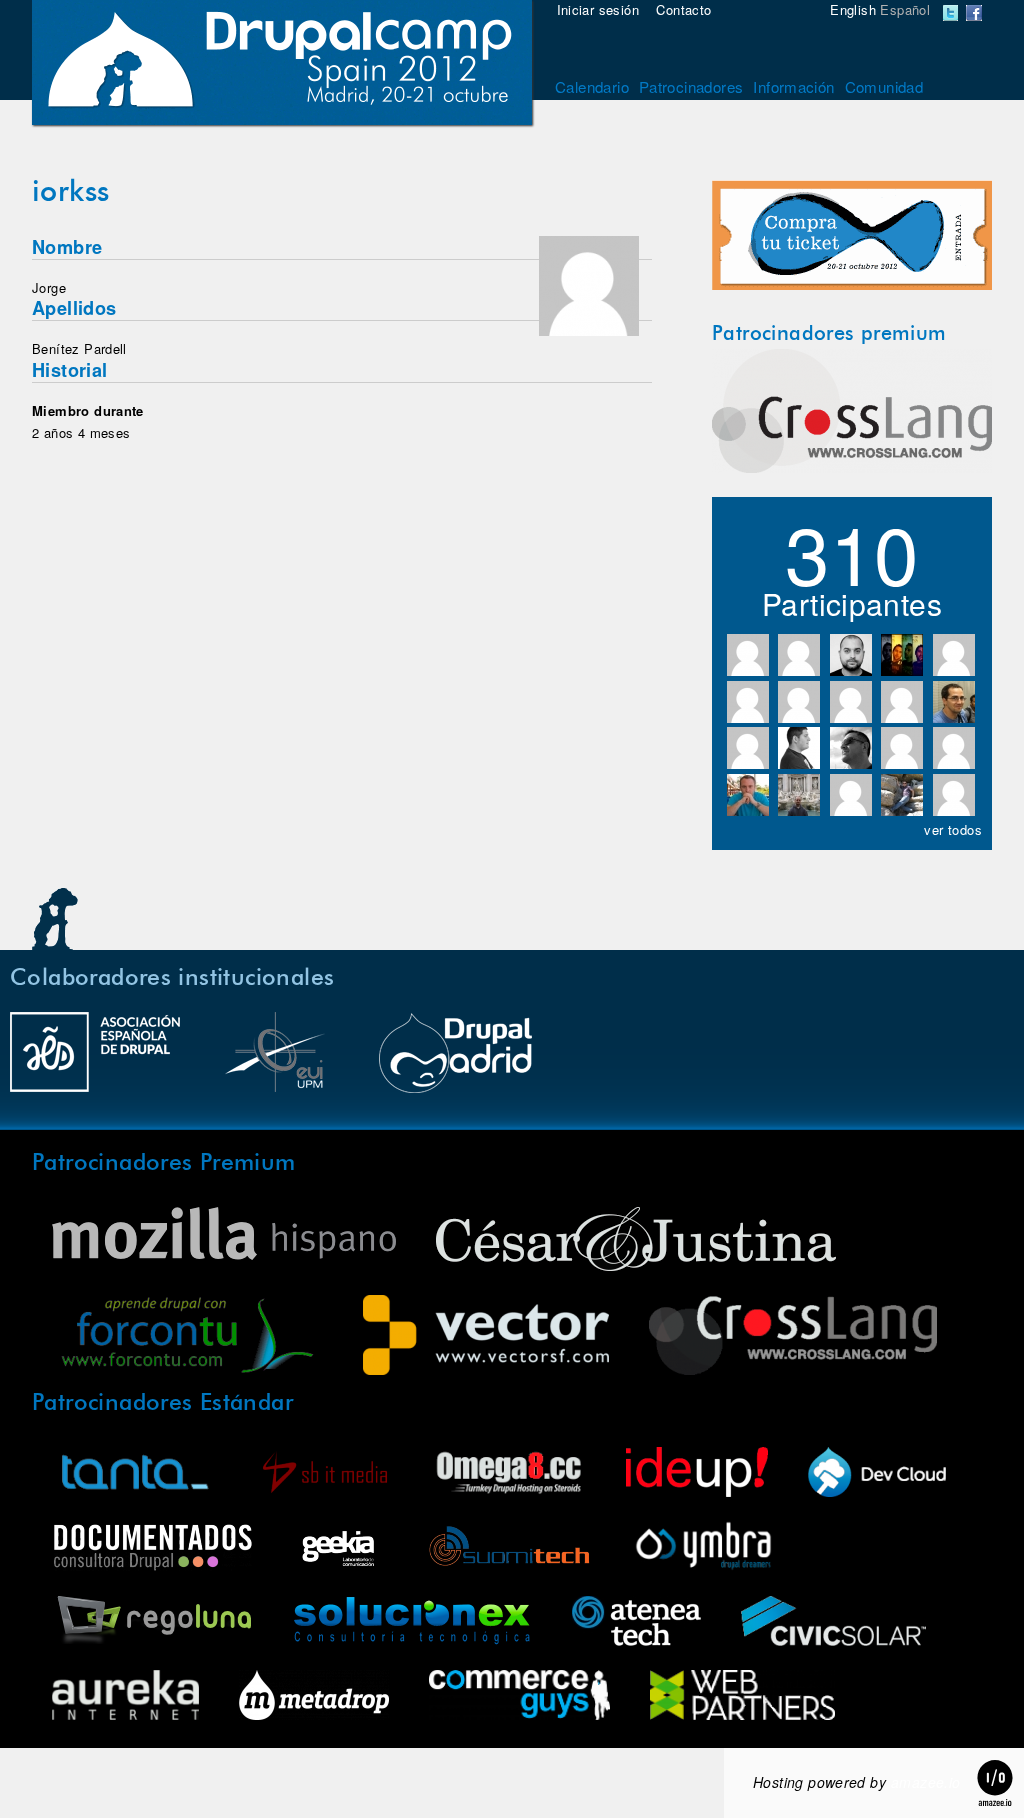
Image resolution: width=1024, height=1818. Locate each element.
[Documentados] (152, 1548)
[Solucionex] (411, 1623)
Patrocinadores (691, 86)
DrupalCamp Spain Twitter (951, 13)
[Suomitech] (509, 1548)
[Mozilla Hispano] (224, 1236)
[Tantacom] (135, 1474)
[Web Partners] (742, 1697)
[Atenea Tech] (636, 1623)
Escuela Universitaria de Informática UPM (275, 1062)
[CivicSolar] (833, 1623)
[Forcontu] (187, 1337)
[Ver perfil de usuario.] (589, 330)
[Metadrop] (314, 1697)
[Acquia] (877, 1474)
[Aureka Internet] (125, 1697)
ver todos (953, 829)
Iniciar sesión (598, 9)
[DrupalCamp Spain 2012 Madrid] (282, 65)
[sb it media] (325, 1474)
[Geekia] (338, 1548)
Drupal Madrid (455, 1062)
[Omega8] (508, 1474)
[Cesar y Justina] (636, 1241)
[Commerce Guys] (519, 1697)
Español (905, 9)
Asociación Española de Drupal (95, 1062)
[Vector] (486, 1337)
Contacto (683, 9)
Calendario (592, 86)
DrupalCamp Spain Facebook (974, 13)
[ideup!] (697, 1474)
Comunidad (884, 86)
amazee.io (926, 1782)
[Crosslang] (852, 467)
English (853, 9)
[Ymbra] (703, 1548)
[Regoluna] (151, 1623)
